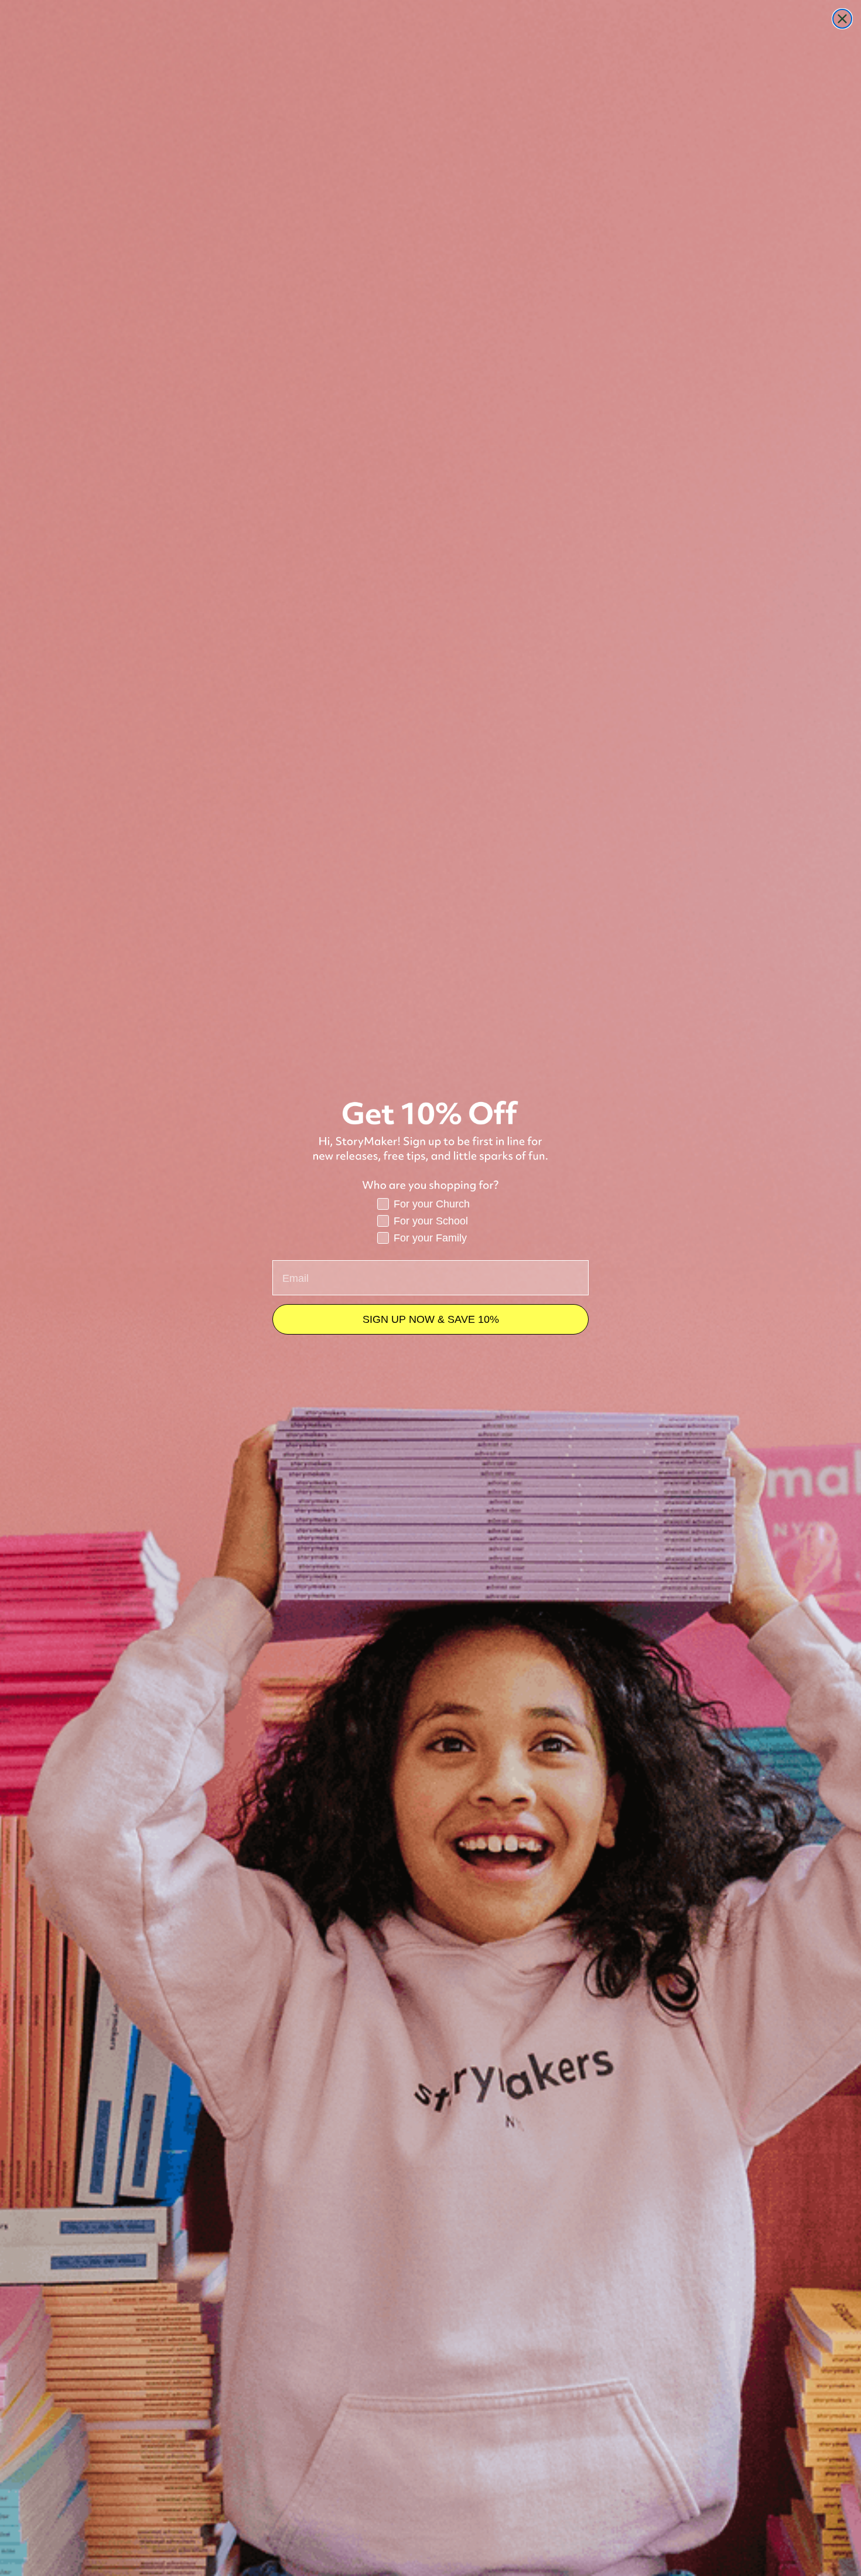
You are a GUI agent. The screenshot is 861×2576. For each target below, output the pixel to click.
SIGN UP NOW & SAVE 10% (431, 1319)
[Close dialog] (842, 19)
